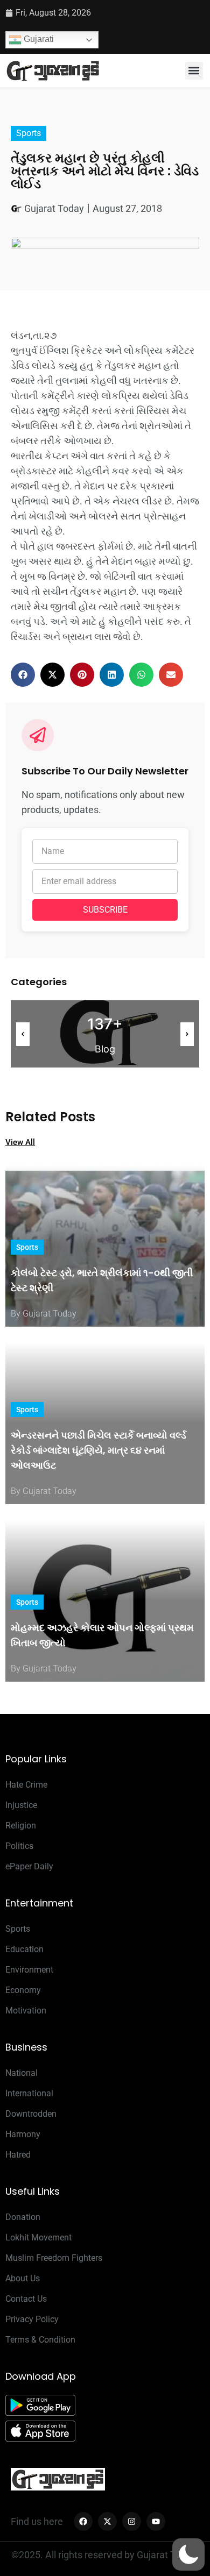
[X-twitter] (107, 2521)
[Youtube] (156, 2521)
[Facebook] (83, 2521)
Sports (29, 133)
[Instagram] (132, 2521)
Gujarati (38, 39)
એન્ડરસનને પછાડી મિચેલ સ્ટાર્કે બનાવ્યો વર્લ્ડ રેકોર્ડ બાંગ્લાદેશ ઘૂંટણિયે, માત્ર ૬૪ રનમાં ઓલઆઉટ (99, 1450)
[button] (194, 71)
